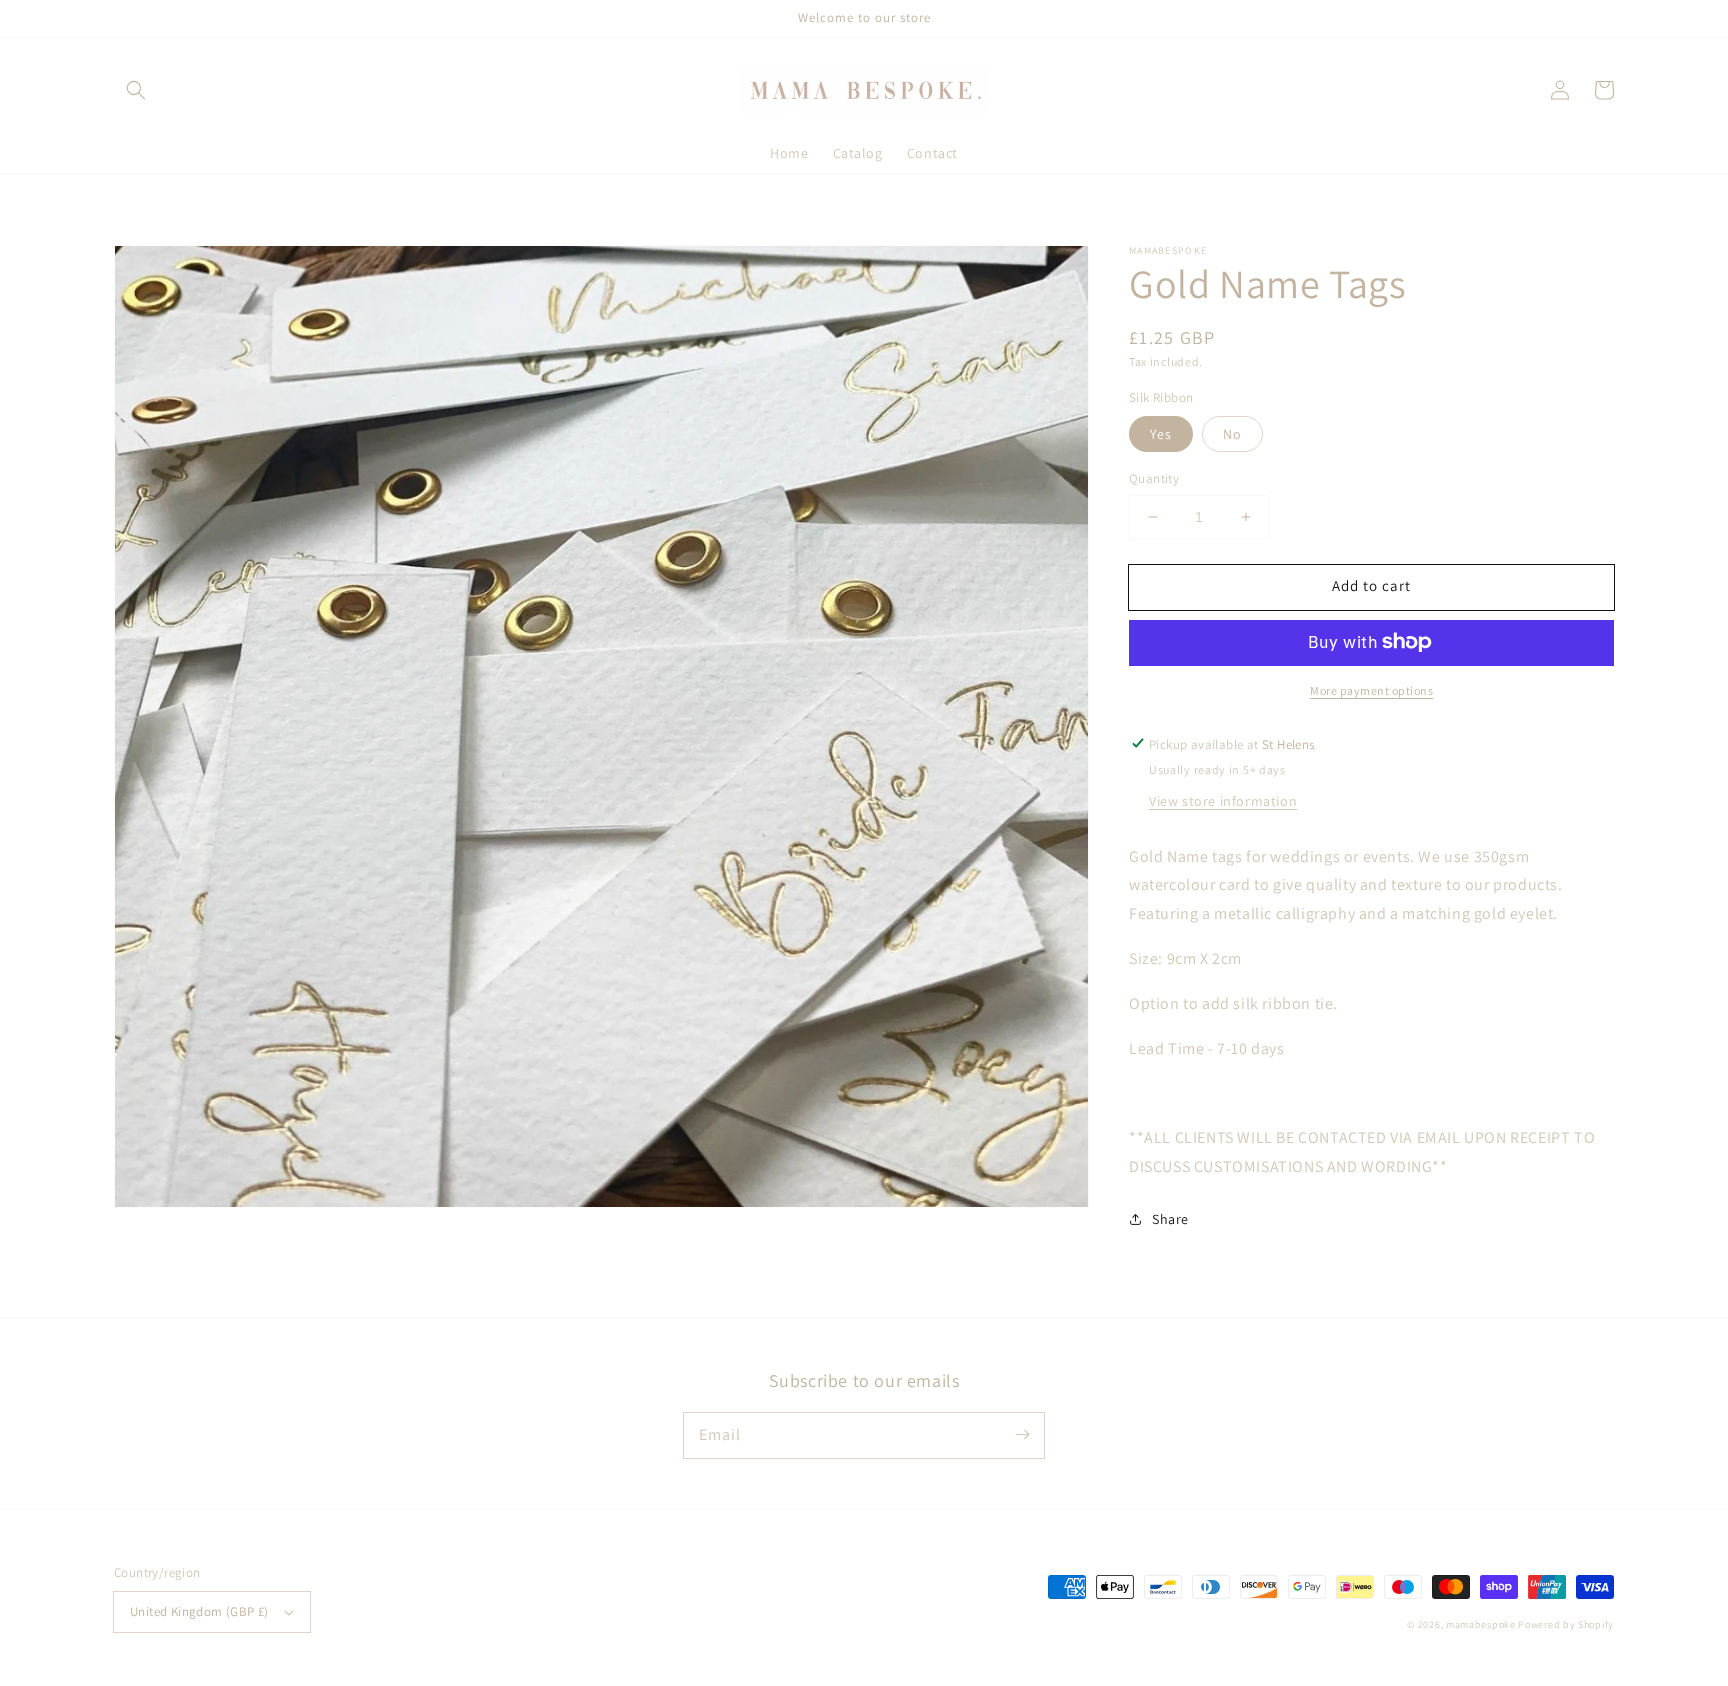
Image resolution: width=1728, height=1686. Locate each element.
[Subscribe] (1022, 1435)
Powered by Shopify (1566, 1624)
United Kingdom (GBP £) (199, 1611)
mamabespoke (1481, 1624)
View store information (1223, 800)
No (1232, 434)
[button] (136, 90)
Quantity (1154, 478)
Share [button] (1170, 1219)
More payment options (1371, 689)
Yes (1161, 434)
